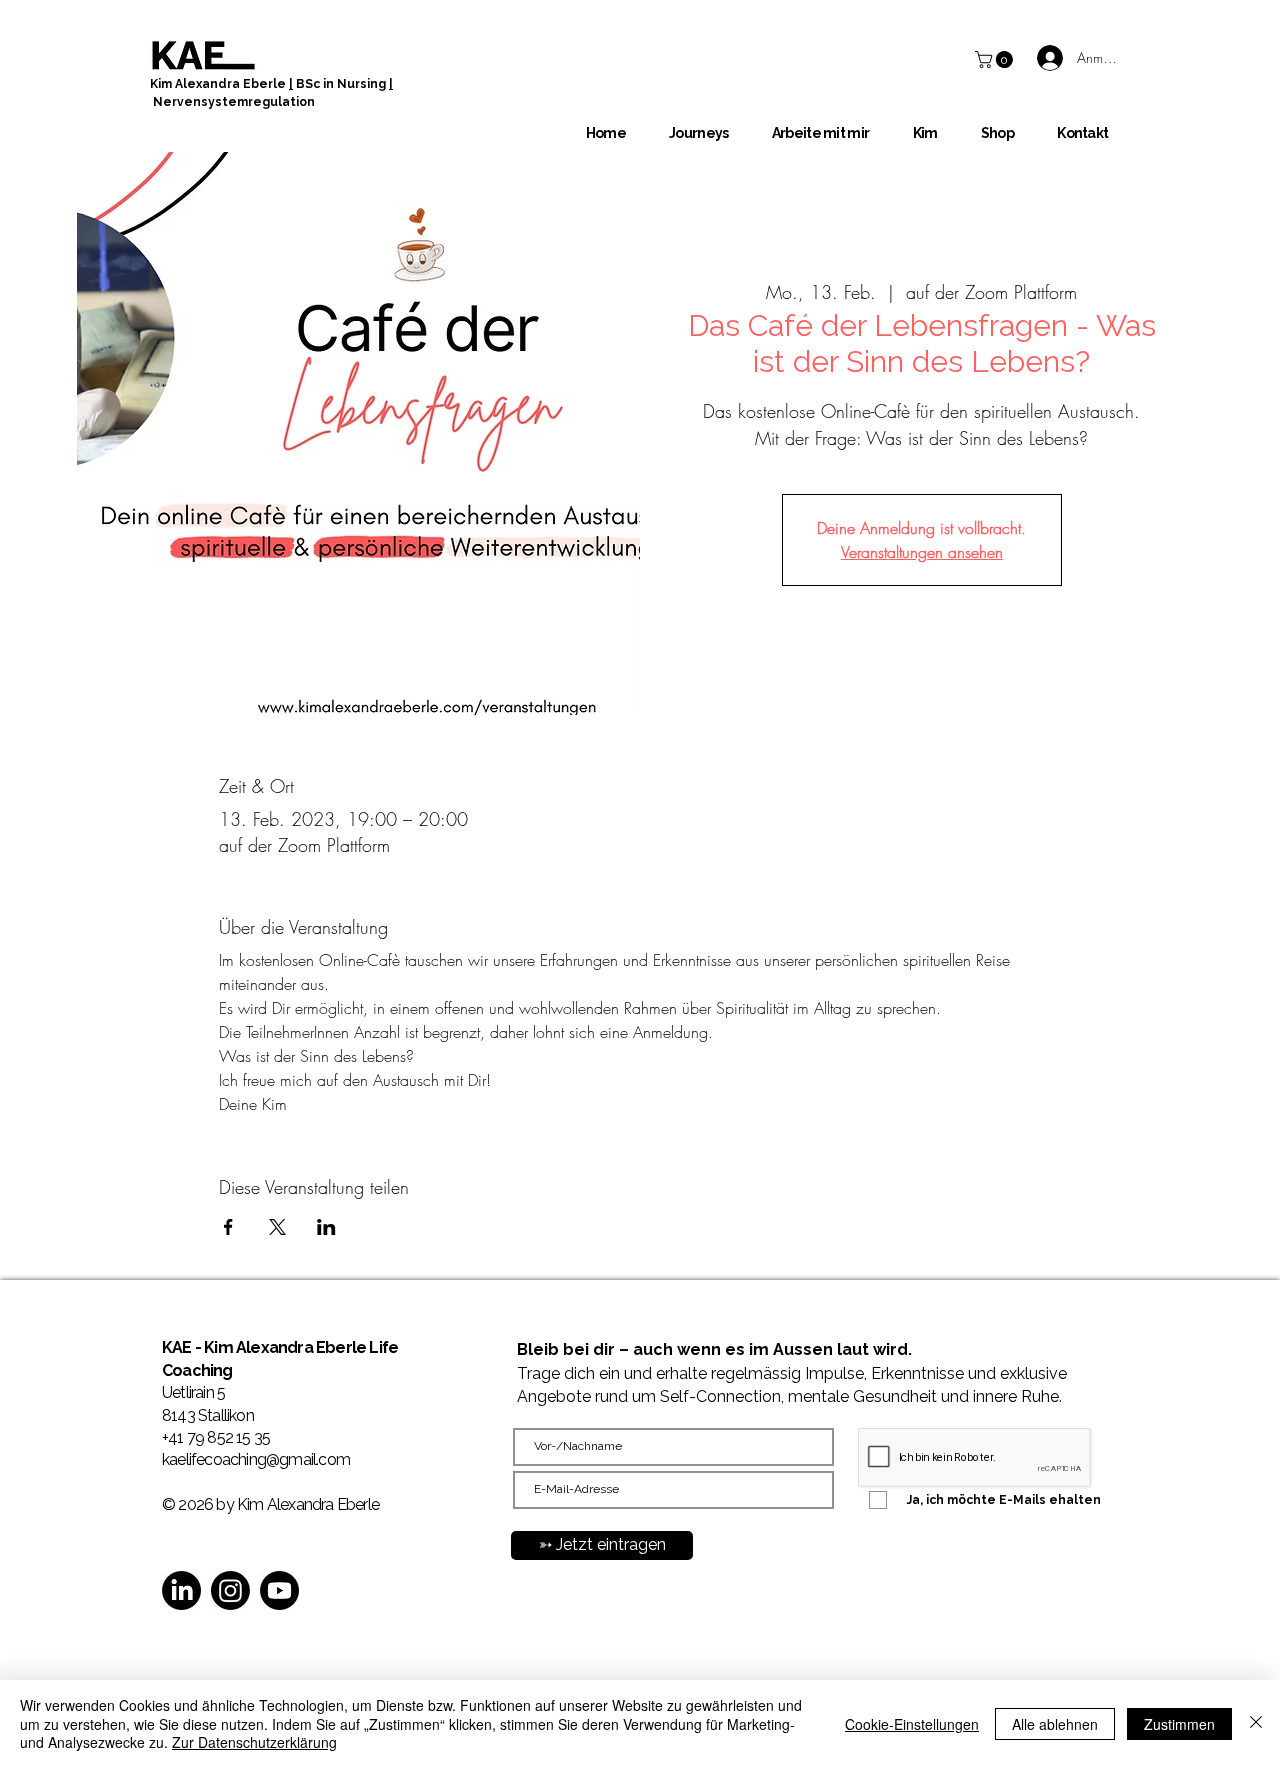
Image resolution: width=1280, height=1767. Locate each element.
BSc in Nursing (341, 84)
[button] (996, 59)
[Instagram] (230, 1590)
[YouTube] (279, 1590)
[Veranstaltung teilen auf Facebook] (228, 1227)
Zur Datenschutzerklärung (254, 1742)
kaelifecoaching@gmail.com (256, 1459)
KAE (178, 1347)
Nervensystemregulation (234, 102)
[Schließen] (1256, 1723)
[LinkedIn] (181, 1590)
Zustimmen (1179, 1724)
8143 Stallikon (208, 1415)
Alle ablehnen (1055, 1724)
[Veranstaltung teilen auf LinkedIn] (326, 1227)
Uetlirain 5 (193, 1392)
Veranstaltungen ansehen (922, 552)
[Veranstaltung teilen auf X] (277, 1227)
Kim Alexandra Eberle (219, 84)
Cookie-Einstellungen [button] (912, 1724)
